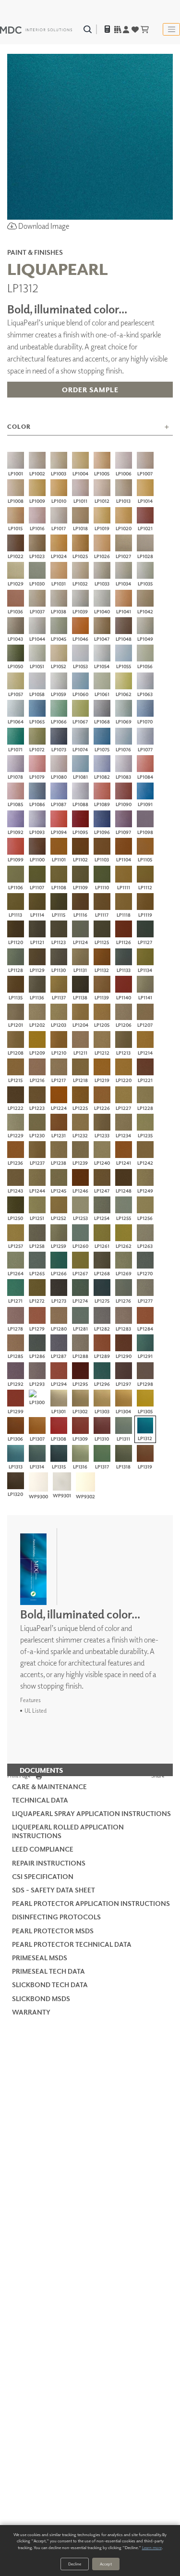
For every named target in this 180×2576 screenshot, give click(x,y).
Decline (75, 2564)
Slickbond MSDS (41, 1998)
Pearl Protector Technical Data (72, 1944)
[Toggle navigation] (171, 29)
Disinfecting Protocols (56, 1917)
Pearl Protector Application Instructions (91, 1903)
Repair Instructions (49, 1863)
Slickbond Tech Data (50, 1985)
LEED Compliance (43, 1849)
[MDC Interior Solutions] (36, 29)
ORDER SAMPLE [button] (90, 390)
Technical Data (40, 1800)
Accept (106, 2564)
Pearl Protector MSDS (53, 1931)
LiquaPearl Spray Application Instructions (91, 1813)
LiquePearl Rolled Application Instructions (68, 1831)
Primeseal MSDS (40, 1958)
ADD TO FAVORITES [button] (90, 411)
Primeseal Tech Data (48, 1971)
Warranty (31, 2012)
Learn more (152, 2547)
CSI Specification (43, 1876)
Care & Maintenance (49, 1786)
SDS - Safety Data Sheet (54, 1890)
